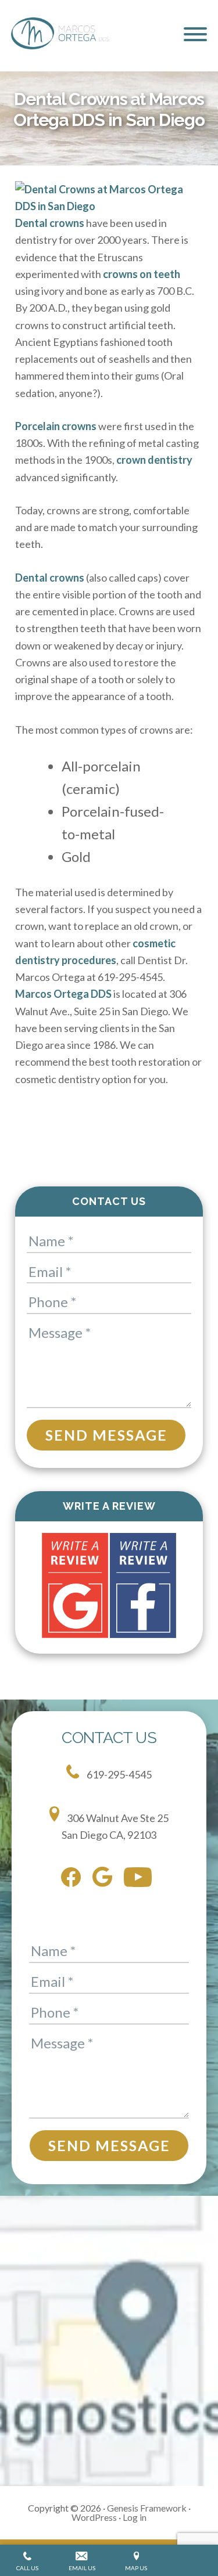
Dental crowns (50, 223)
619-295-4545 (118, 1774)
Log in (135, 2517)
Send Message (106, 1435)
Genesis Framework (147, 2508)
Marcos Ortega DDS (64, 994)
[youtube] (141, 1879)
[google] (105, 1879)
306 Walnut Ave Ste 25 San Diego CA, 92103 (115, 1826)
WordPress (94, 2517)
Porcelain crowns (56, 426)
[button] (195, 34)
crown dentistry (154, 460)
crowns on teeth (142, 274)
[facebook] (74, 1879)
